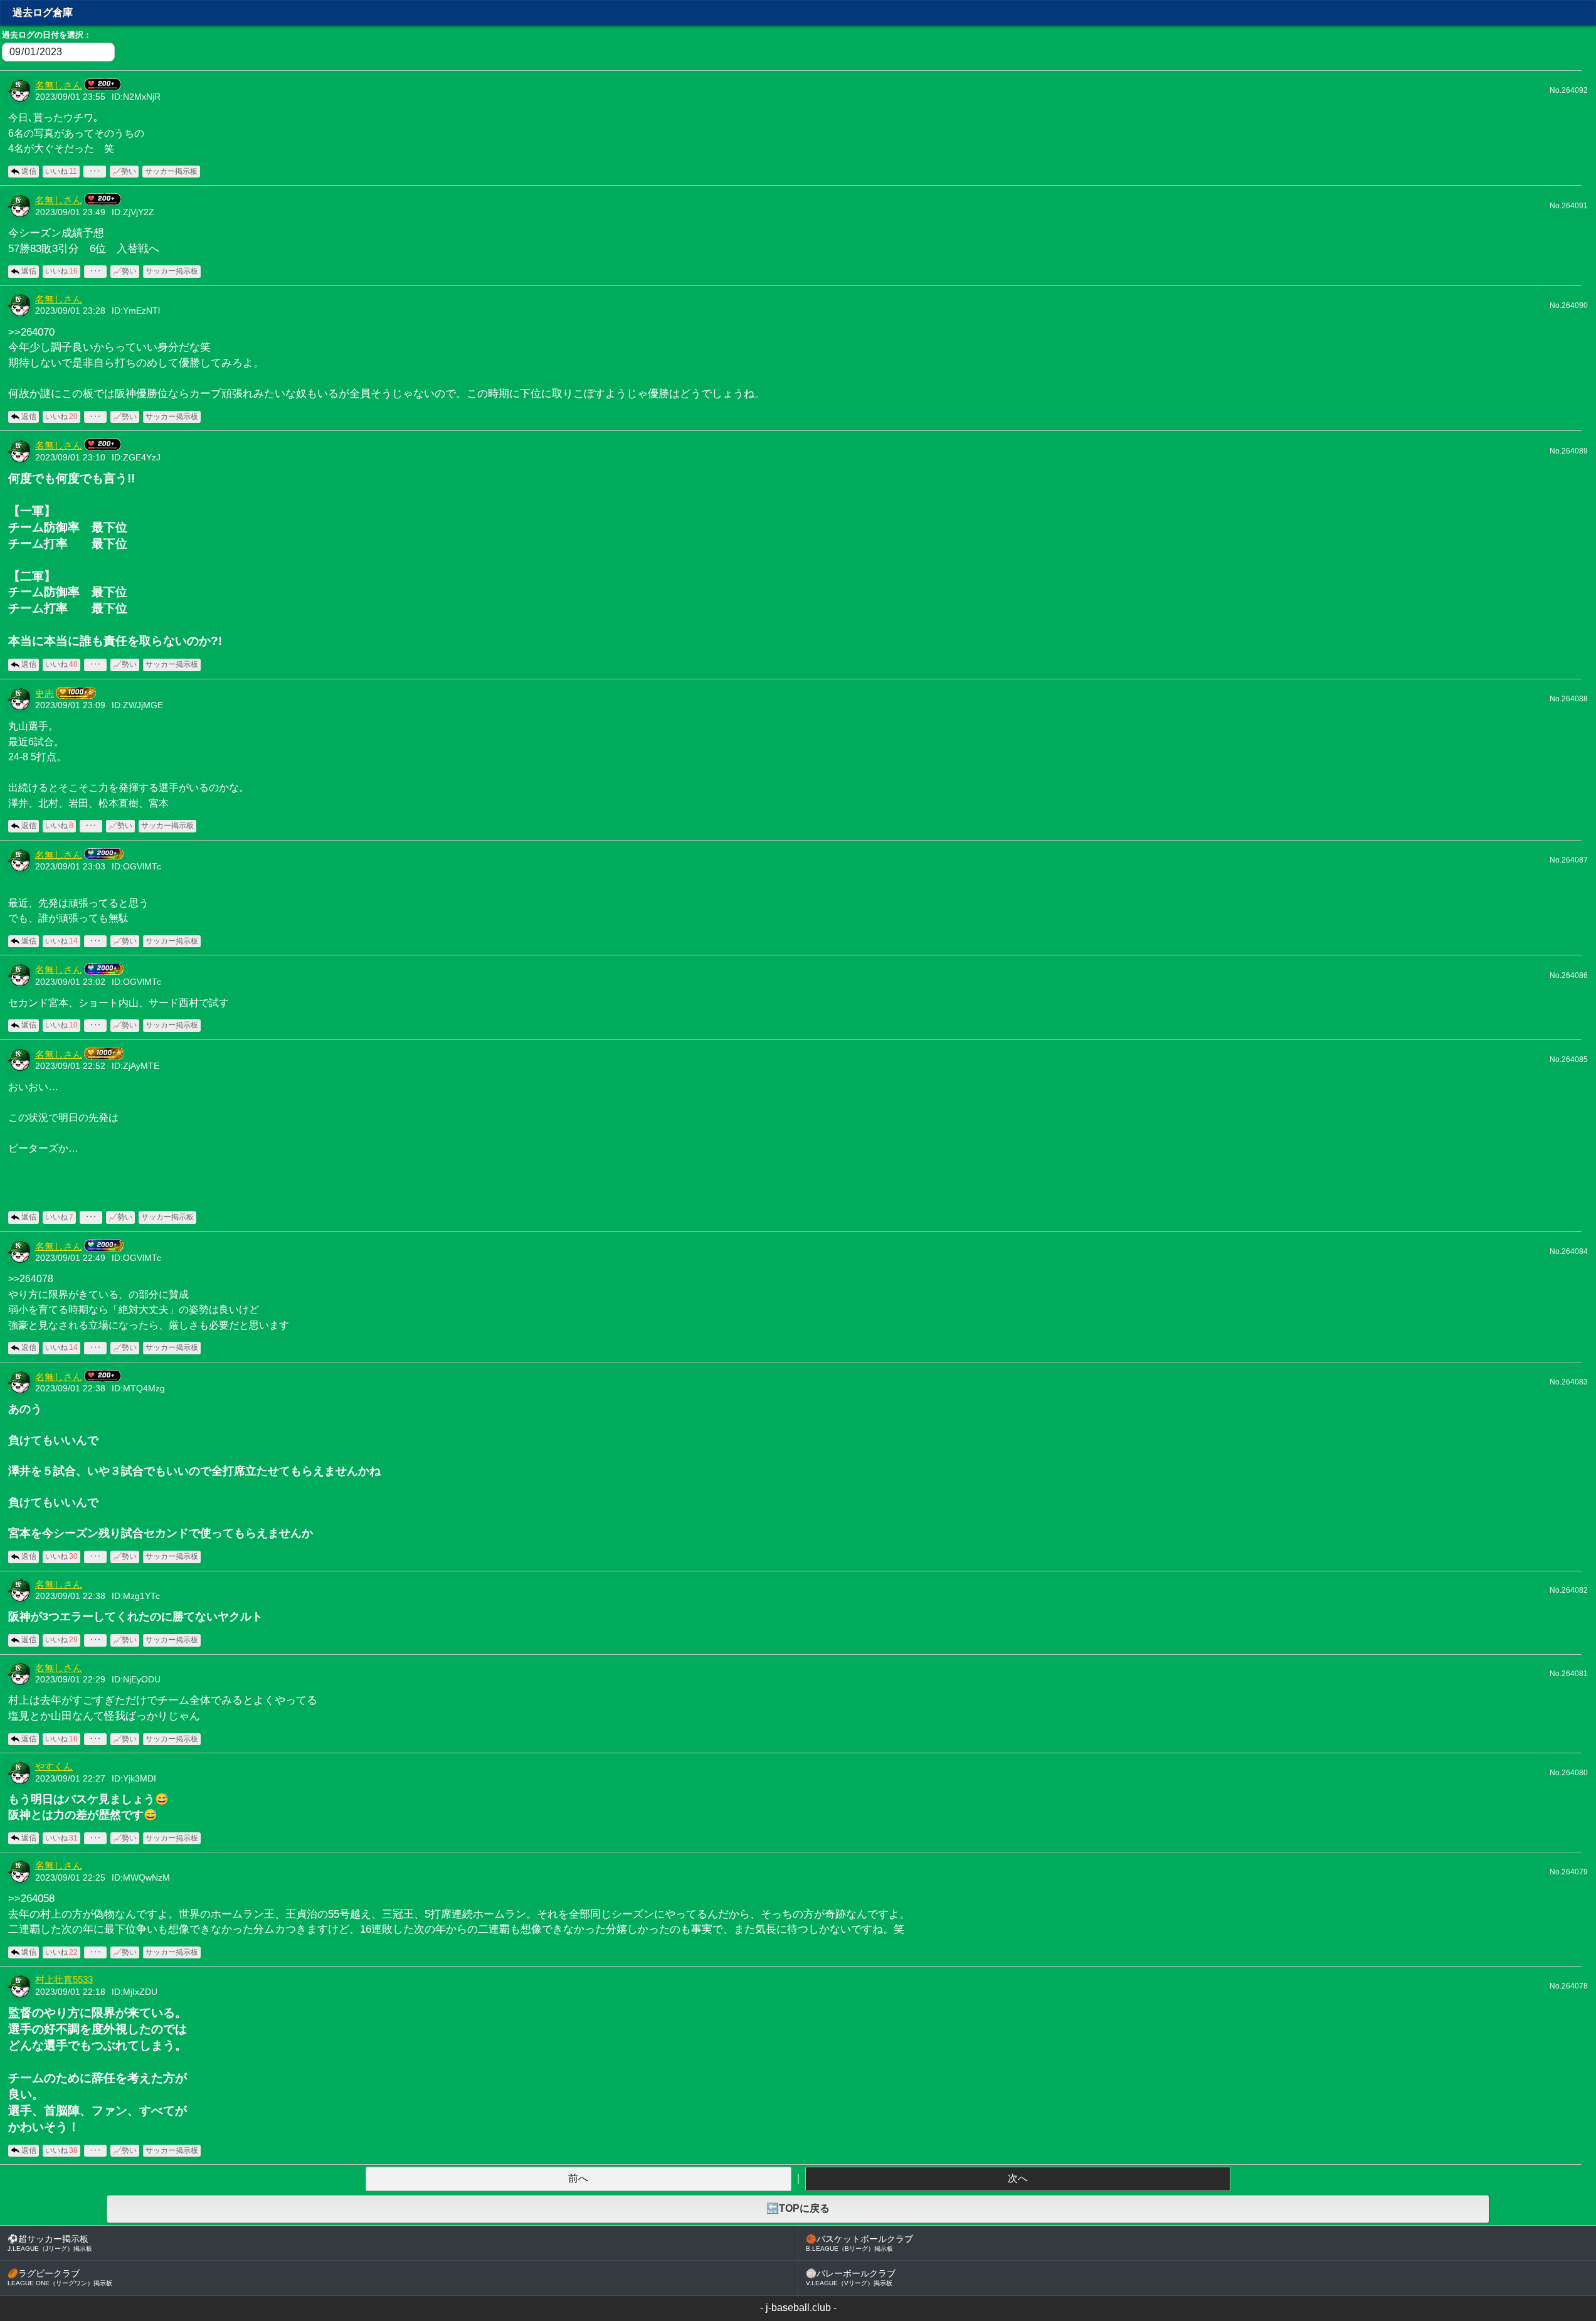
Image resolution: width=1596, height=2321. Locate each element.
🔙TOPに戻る (798, 2208)
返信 (29, 171)
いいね (61, 171)
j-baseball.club (798, 2308)
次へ (1018, 2178)
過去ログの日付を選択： (47, 35)
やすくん (54, 1766)
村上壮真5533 (64, 1980)
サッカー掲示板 (171, 171)
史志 (45, 694)
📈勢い (124, 171)
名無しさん (59, 85)
